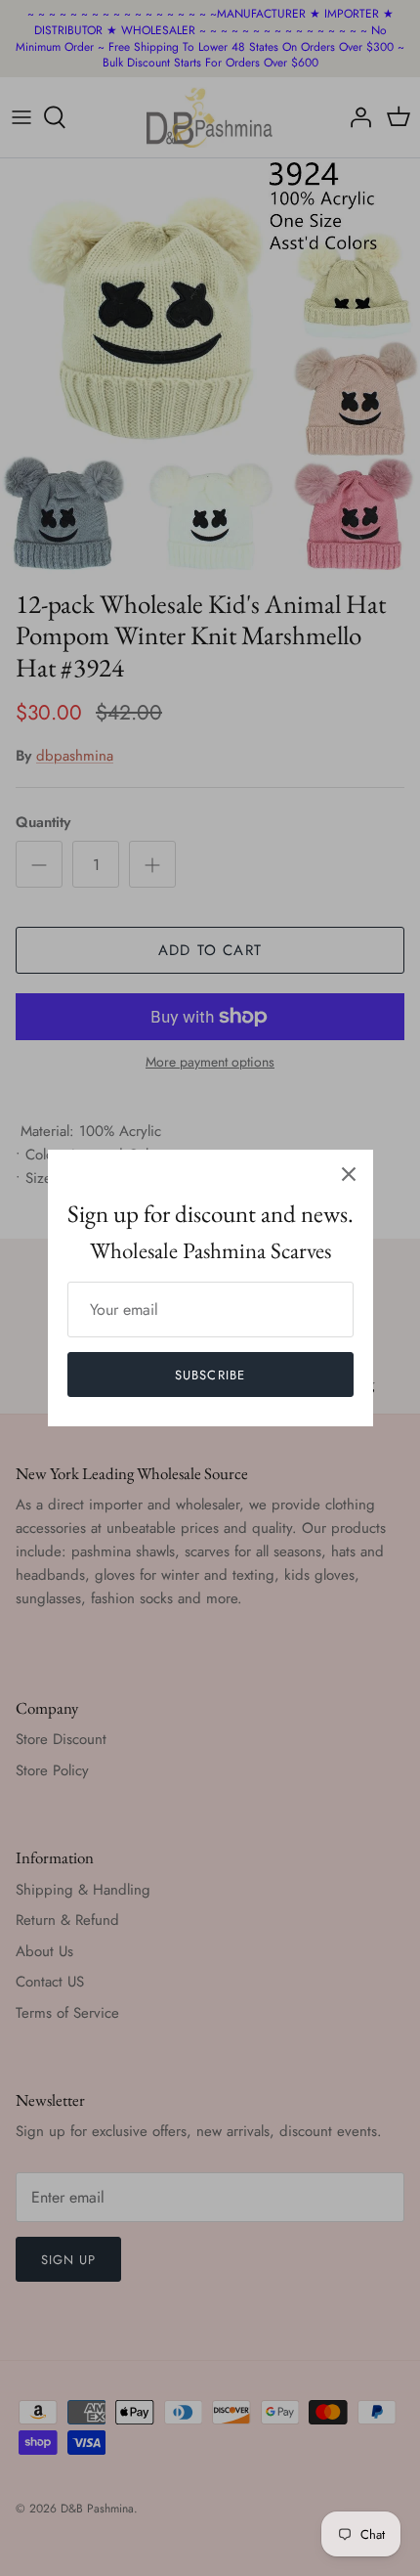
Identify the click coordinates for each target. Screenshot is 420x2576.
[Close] (349, 1174)
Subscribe (210, 1375)
